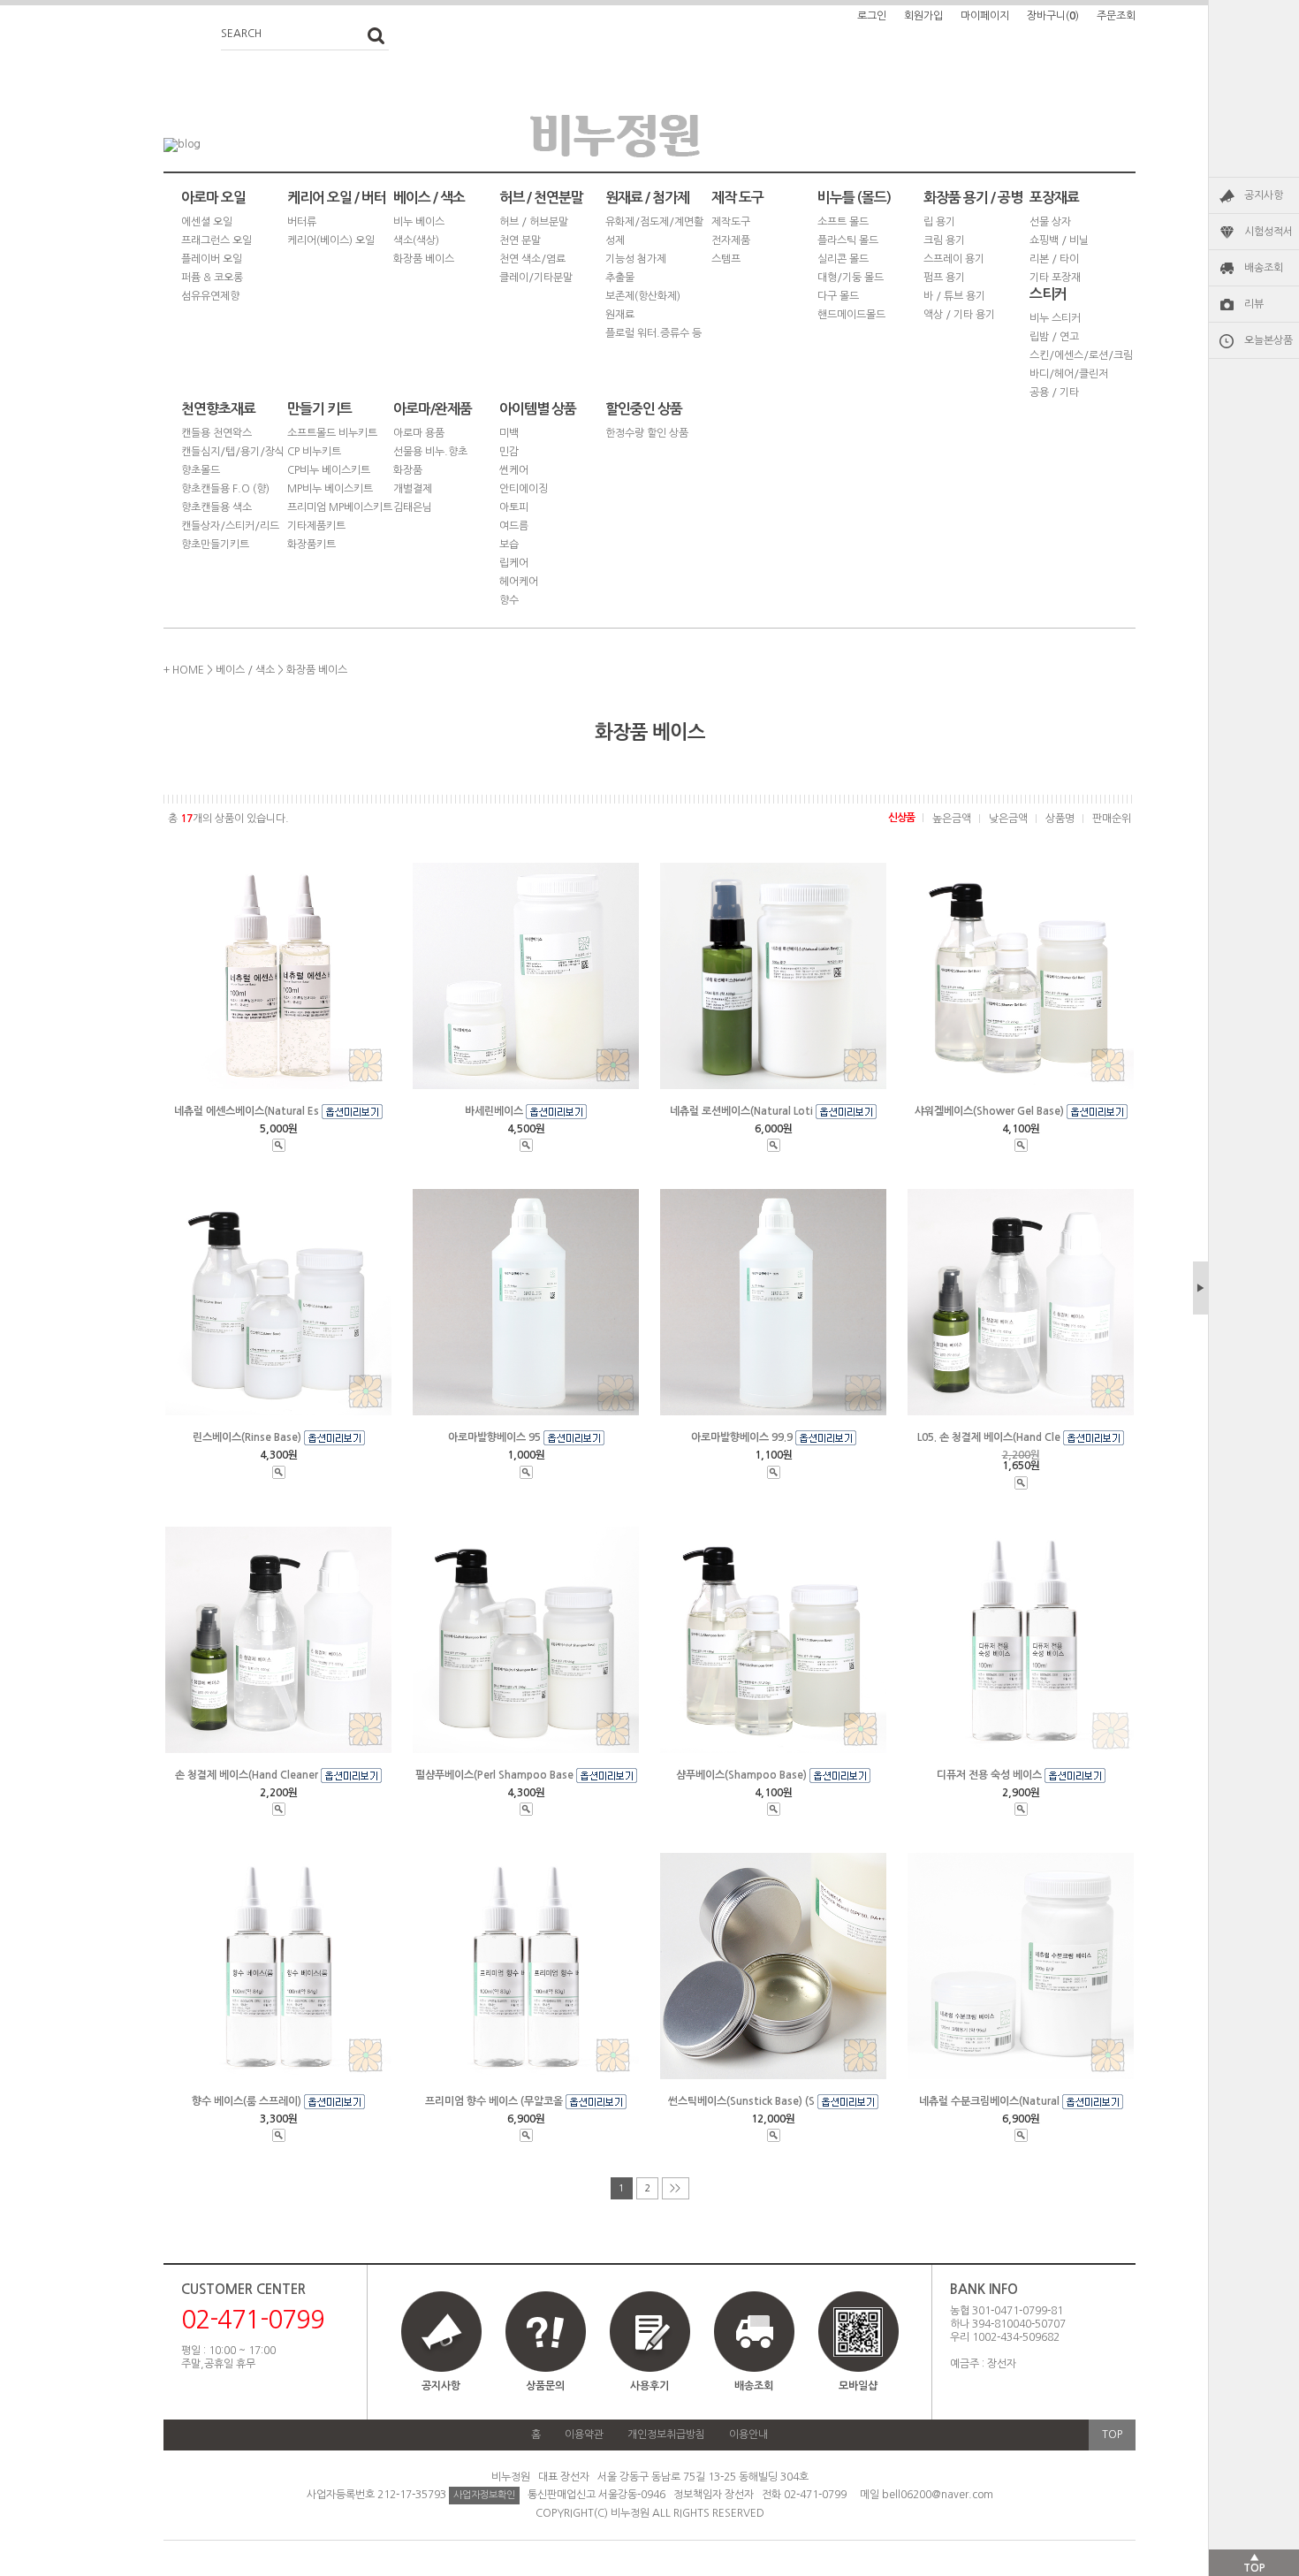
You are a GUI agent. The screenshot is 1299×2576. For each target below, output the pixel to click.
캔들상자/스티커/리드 (230, 526)
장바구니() (1053, 16)
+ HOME (184, 670)
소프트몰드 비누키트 (332, 433)
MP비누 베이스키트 (330, 489)
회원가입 (923, 16)
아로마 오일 (213, 198)
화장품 (408, 470)
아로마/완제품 (433, 409)
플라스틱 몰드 (848, 240)
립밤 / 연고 (1054, 337)
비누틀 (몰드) (854, 198)
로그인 (872, 16)
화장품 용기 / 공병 (973, 198)
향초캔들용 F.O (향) (225, 489)
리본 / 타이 (1054, 259)
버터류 (302, 222)
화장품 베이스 (424, 259)
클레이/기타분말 (536, 278)
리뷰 (1254, 304)
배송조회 (1264, 268)
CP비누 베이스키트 (329, 470)
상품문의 (545, 2386)
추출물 (620, 278)
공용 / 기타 (1054, 392)
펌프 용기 (944, 278)
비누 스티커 (1055, 318)
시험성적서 (1269, 232)
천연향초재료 (218, 409)
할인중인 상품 (644, 409)
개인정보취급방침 (666, 2435)
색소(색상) (416, 240)
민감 (509, 452)
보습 (509, 545)
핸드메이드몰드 (851, 315)
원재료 (620, 315)
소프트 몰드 (843, 222)
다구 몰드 (838, 296)
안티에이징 (524, 489)
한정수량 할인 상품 (647, 433)
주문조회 (1116, 16)
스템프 (726, 259)
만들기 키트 (319, 409)
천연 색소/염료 (532, 259)
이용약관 (584, 2435)
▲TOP (1254, 2563)
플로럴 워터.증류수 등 (653, 333)
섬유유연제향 (210, 296)
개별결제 (413, 489)
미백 (509, 433)
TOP (1112, 2435)
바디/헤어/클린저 (1069, 374)
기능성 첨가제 (636, 259)
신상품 (901, 818)
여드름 (514, 526)
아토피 (514, 507)
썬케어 (514, 470)
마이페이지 (985, 16)
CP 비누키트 (314, 452)
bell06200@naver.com (938, 2495)
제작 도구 (737, 198)
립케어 (514, 563)
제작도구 (731, 222)
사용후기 (649, 2386)
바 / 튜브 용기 (954, 296)
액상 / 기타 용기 (959, 315)
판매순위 (1112, 819)
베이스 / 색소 (429, 198)
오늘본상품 (1269, 340)
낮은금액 (1008, 819)
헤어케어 (519, 582)
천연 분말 (520, 240)
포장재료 (1054, 198)
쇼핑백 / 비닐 (1059, 240)
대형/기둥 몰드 (851, 278)
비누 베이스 (419, 222)
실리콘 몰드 (843, 259)
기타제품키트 (316, 526)
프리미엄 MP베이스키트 (340, 507)
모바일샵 (858, 2386)
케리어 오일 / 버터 (337, 198)
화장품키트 (311, 545)
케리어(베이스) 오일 (331, 240)
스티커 (1048, 294)
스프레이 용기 (954, 259)
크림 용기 (944, 240)
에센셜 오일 (207, 222)
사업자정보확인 (484, 2495)
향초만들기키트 (215, 545)
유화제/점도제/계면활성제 (654, 231)
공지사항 (1264, 195)
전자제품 (731, 240)
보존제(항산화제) (643, 296)
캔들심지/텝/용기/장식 (233, 452)
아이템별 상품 (538, 409)
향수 (509, 600)
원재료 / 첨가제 (647, 198)
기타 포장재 (1055, 278)
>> (675, 2188)
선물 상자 (1050, 222)
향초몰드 (201, 470)
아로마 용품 (419, 433)
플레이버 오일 (212, 259)
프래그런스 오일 (216, 240)
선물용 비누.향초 (430, 452)
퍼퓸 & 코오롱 (212, 278)
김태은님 (413, 507)
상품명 (1060, 819)
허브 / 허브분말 (534, 222)
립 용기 (939, 222)
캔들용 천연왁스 (216, 433)
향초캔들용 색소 (216, 507)
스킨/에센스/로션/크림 (1081, 355)
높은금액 (952, 819)
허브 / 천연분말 (541, 198)
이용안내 (748, 2435)
